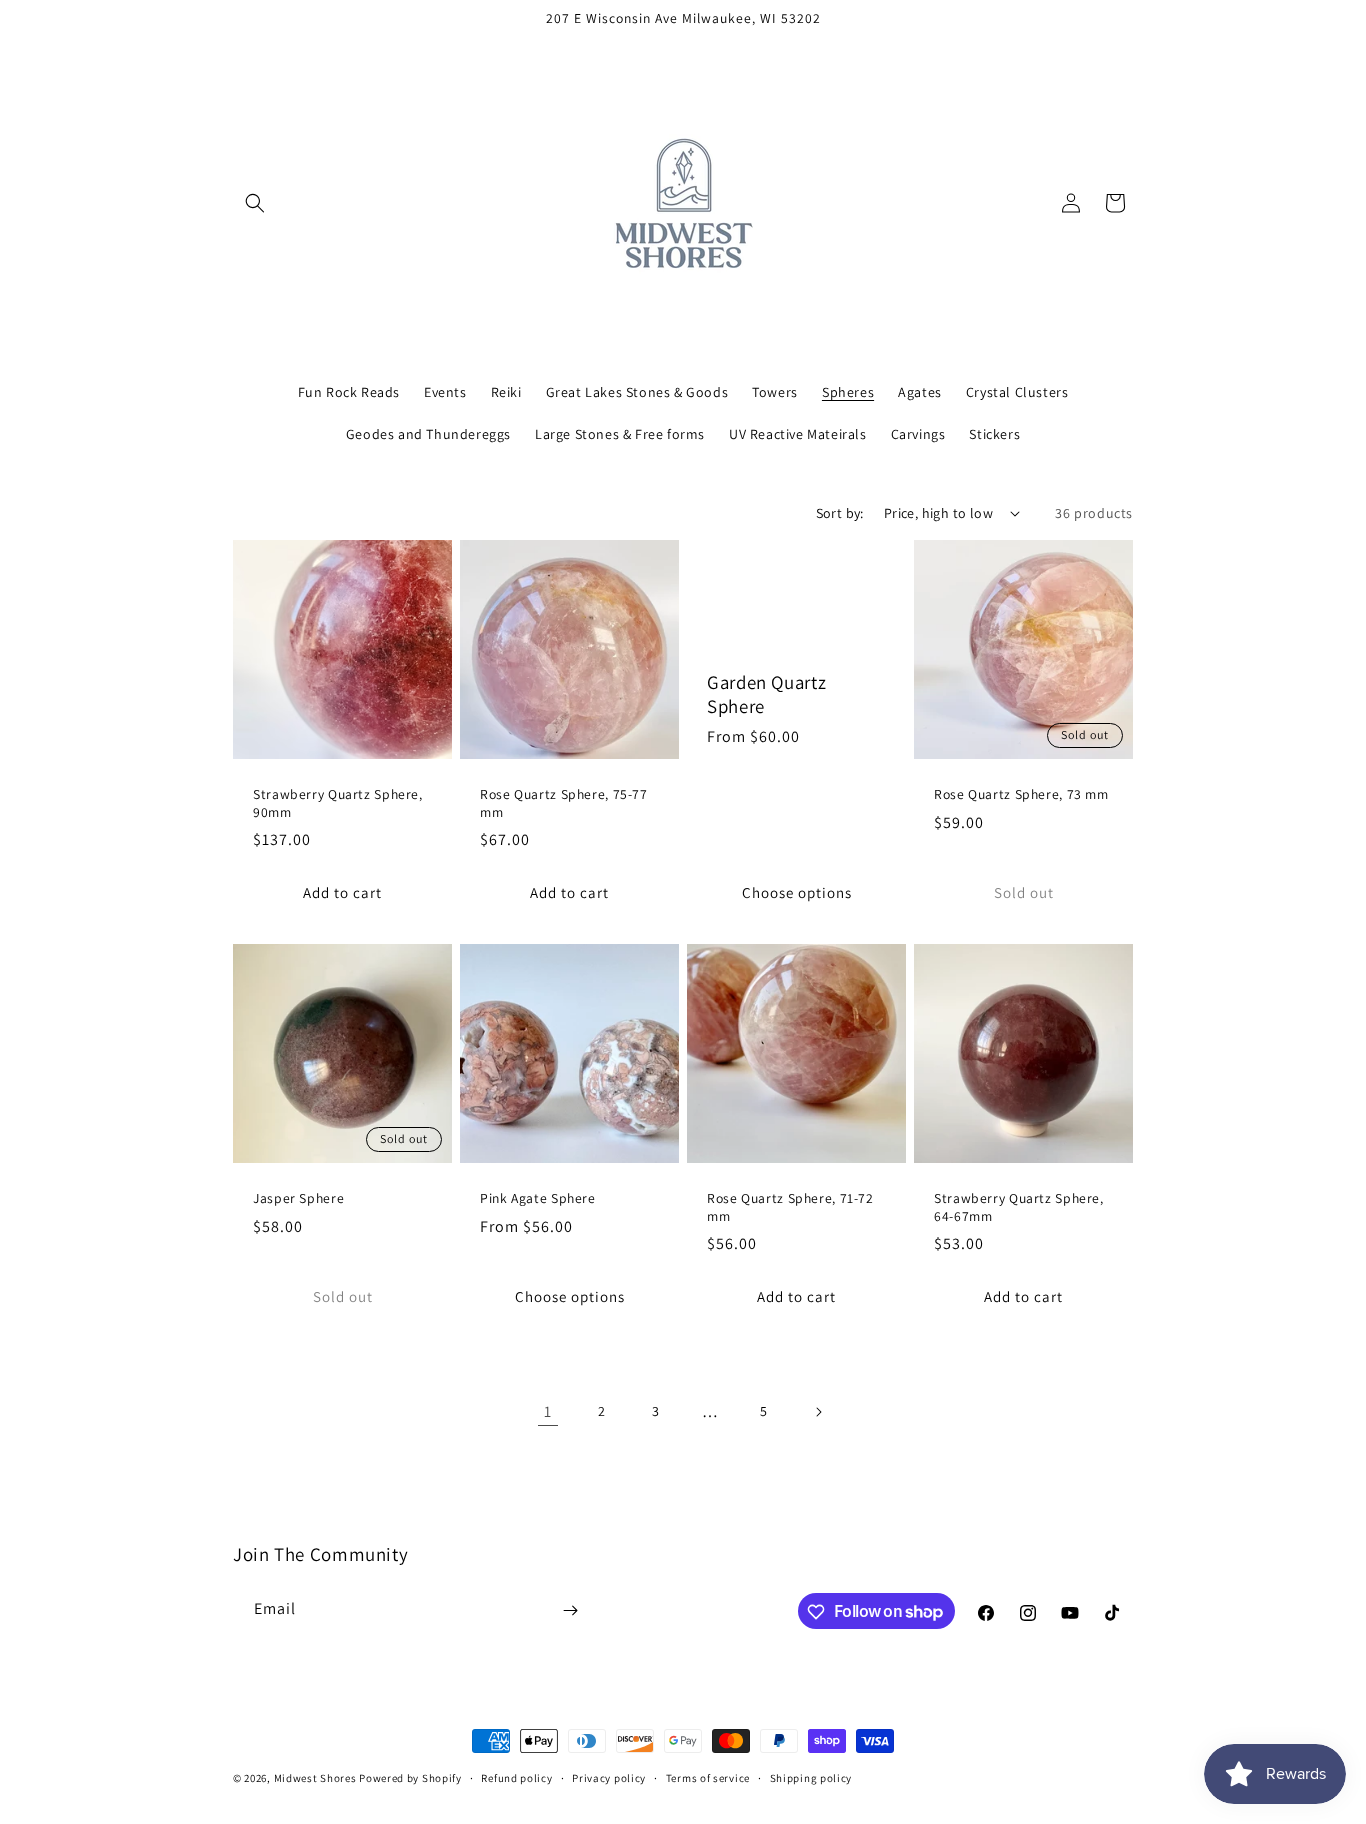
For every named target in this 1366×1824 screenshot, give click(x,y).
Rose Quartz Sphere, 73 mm (1021, 794)
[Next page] (818, 1412)
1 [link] (548, 1411)
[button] (255, 203)
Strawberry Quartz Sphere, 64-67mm (1019, 1207)
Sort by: (840, 513)
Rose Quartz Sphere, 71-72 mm (790, 1207)
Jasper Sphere (298, 1198)
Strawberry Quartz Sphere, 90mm (338, 803)
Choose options (797, 891)
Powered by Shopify (410, 1778)
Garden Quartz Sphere (766, 694)
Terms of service (708, 1777)
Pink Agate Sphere (538, 1198)
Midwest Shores (315, 1778)
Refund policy (516, 1777)
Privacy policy (609, 1777)
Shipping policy (811, 1777)
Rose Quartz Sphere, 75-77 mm (564, 803)
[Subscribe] (570, 1610)
